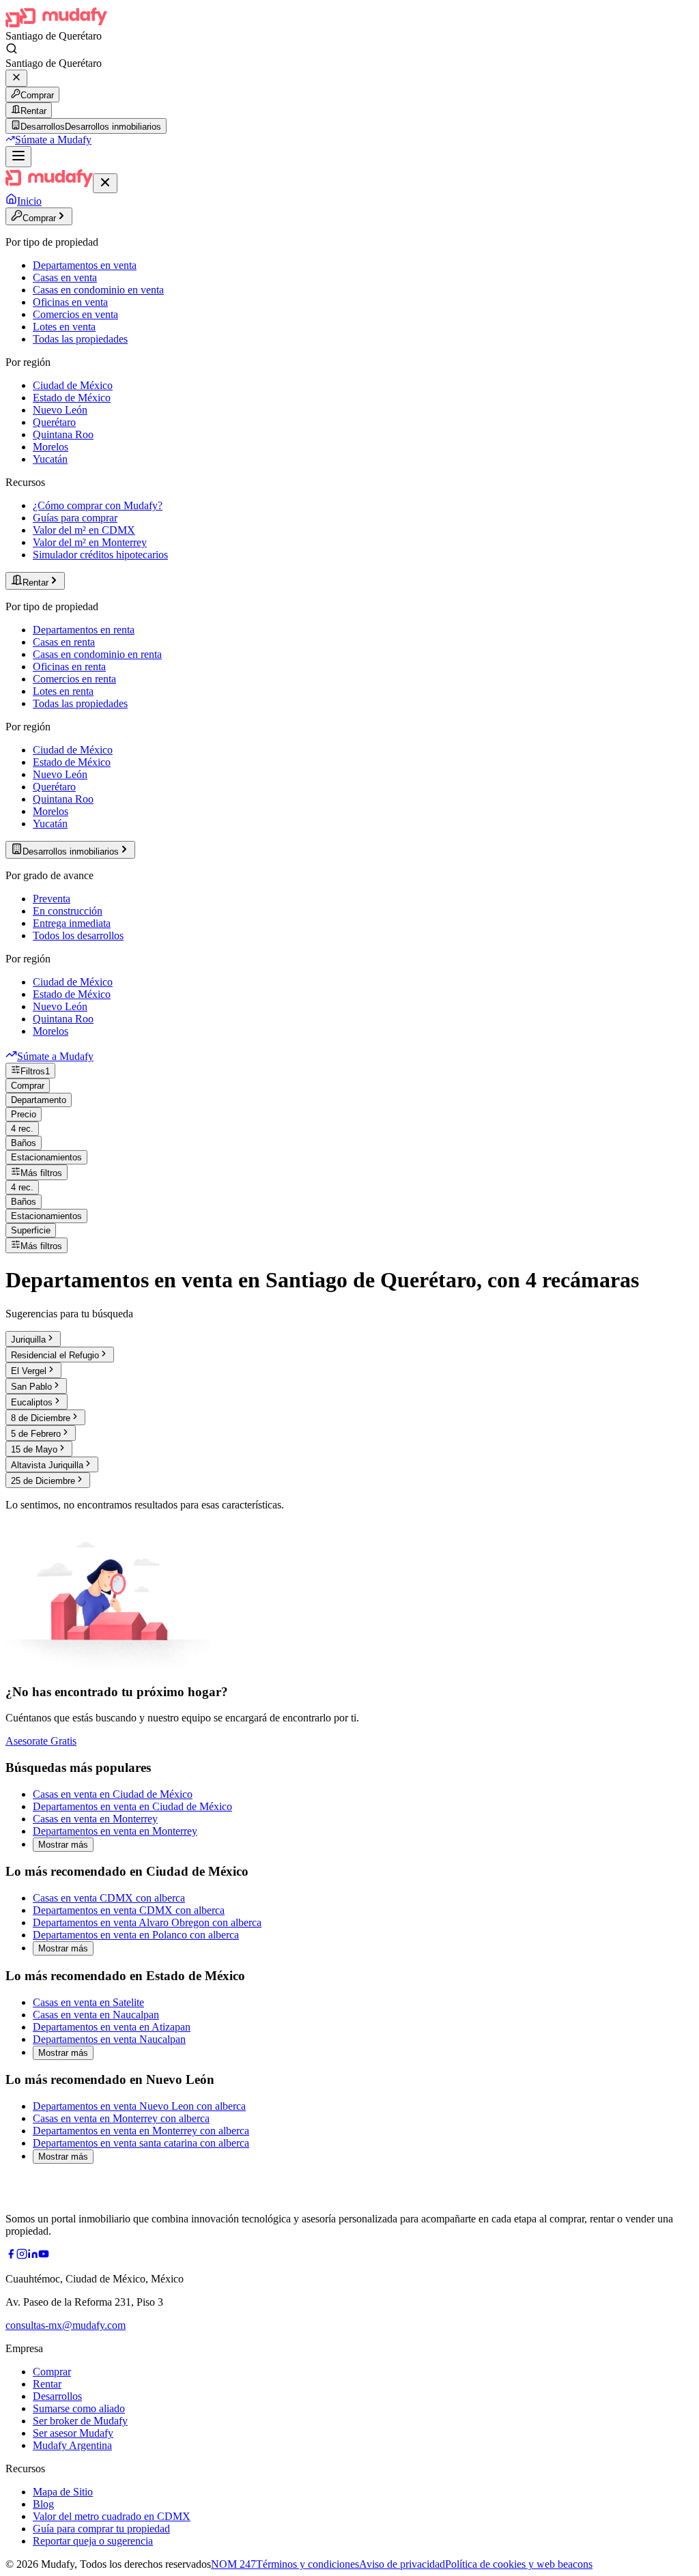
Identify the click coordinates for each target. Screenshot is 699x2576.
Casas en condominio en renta (97, 654)
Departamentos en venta (85, 265)
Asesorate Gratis (41, 1741)
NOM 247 (233, 2564)
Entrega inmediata (72, 923)
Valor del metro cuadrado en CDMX (112, 2516)
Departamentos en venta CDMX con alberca (129, 1910)
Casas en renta (64, 642)
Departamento (39, 1100)
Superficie (31, 1230)
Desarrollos (57, 2396)
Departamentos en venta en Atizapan (112, 2027)
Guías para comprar (75, 518)
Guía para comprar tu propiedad (101, 2529)
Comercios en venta (75, 314)
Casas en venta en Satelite (88, 2002)
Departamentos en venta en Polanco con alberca (136, 1935)
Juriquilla (28, 1340)
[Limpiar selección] (16, 78)
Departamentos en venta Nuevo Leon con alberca (139, 2106)
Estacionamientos (46, 1157)
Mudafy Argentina (72, 2445)
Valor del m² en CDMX (84, 530)
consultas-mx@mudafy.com (66, 2325)
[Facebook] (11, 2256)
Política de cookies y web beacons (519, 2564)
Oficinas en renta (69, 667)
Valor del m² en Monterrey (90, 542)
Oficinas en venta (70, 302)
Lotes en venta (64, 327)
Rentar (33, 111)
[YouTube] (44, 2256)
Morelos (51, 447)
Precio (24, 1114)
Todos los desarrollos (78, 935)
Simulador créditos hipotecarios (100, 555)
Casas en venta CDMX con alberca (109, 1898)
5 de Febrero (36, 1434)
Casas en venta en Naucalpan (96, 2015)
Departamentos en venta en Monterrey (115, 1831)
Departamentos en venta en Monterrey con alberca (141, 2131)
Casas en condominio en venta (98, 290)
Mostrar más (63, 1845)
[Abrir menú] (18, 157)
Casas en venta (65, 277)
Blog (43, 2504)
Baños (24, 1143)
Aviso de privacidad (402, 2564)
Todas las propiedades (80, 339)
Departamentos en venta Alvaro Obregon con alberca (147, 1922)
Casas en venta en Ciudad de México (113, 1794)
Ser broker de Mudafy (80, 2421)
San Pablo (31, 1387)
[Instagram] (22, 2256)
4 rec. (22, 1129)
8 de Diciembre (41, 1418)
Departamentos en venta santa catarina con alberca (141, 2143)
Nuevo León (60, 410)
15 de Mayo (34, 1449)
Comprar (37, 95)
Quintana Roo (63, 434)
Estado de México (72, 398)
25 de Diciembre (43, 1481)
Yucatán (50, 459)
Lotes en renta (63, 691)
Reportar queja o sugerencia (93, 2541)
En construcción (68, 911)
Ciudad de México (73, 385)
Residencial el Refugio (55, 1355)
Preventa (52, 899)
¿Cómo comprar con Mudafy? (98, 505)
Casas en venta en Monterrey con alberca (121, 2118)
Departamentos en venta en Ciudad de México (132, 1806)
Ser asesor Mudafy (73, 2433)
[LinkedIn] (33, 2256)
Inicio (29, 201)
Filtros (35, 1071)
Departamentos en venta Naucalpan (109, 2039)
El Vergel (29, 1371)
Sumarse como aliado (79, 2408)
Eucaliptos (32, 1402)
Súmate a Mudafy (53, 140)
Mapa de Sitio (63, 2492)
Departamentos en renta (84, 630)
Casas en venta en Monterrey (95, 1819)
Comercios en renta (74, 679)
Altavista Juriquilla (47, 1465)
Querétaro (54, 422)
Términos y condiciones (308, 2564)
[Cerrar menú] (105, 183)
